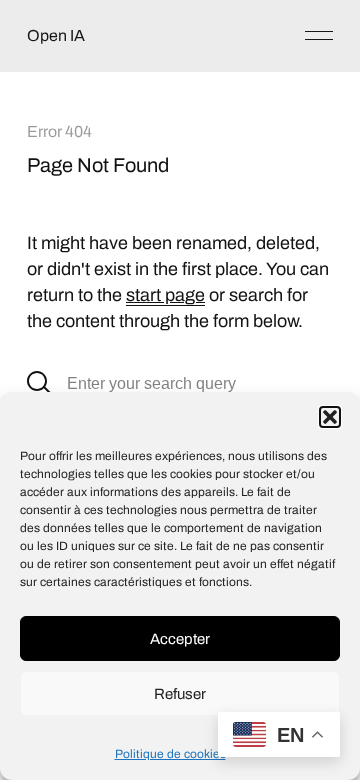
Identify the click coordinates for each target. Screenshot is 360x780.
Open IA (56, 35)
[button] (330, 417)
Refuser (180, 694)
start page (165, 295)
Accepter (180, 639)
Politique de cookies (170, 754)
